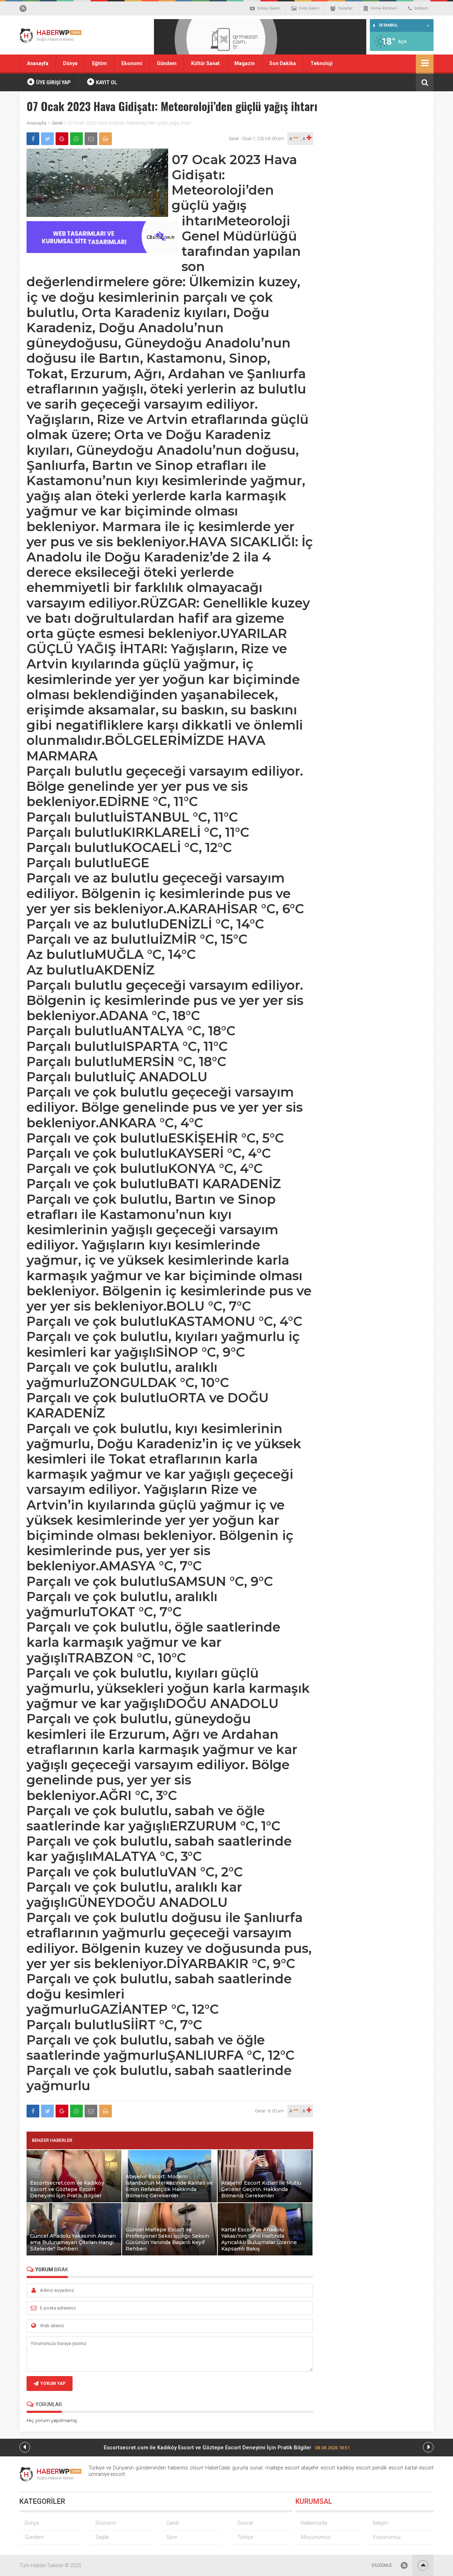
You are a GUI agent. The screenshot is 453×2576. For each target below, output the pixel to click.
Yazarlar (345, 8)
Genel (57, 123)
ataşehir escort (318, 2468)
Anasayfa (38, 63)
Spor (172, 2537)
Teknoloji (322, 63)
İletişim (421, 8)
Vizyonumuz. (387, 2537)
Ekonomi (132, 63)
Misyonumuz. (316, 2537)
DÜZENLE (382, 2565)
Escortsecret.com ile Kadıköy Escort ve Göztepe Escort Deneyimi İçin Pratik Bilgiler (227, 2448)
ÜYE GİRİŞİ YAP (53, 82)
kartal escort (419, 2468)
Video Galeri (269, 8)
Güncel (245, 2523)
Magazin (245, 63)
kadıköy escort (354, 2468)
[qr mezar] (260, 39)
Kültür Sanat (205, 63)
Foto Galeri (309, 8)
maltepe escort (282, 2468)
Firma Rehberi (384, 8)
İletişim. (381, 2523)
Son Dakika (283, 63)
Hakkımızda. (314, 2523)
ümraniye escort (107, 2474)
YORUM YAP (53, 2384)
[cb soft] (102, 251)
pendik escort (388, 2468)
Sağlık (102, 2537)
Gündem (167, 63)
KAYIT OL (106, 82)
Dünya (70, 63)
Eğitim (99, 63)
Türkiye (245, 2537)
